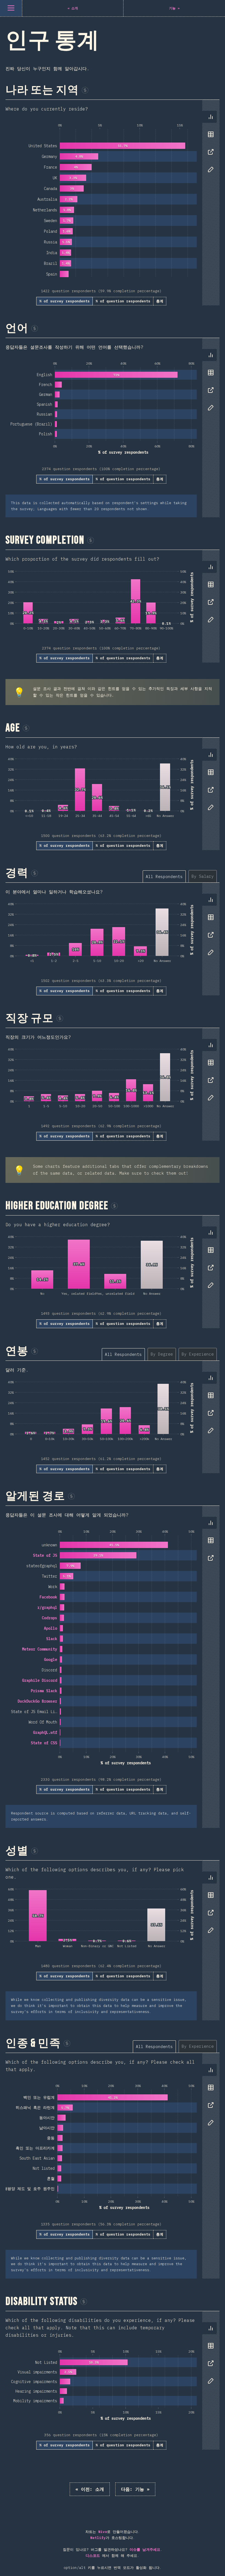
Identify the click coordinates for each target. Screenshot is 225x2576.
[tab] (211, 117)
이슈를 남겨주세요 (145, 2550)
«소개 (90, 2489)
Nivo (103, 2532)
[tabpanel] (113, 203)
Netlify (98, 2538)
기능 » (135, 2489)
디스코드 (93, 2556)
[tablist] (209, 146)
